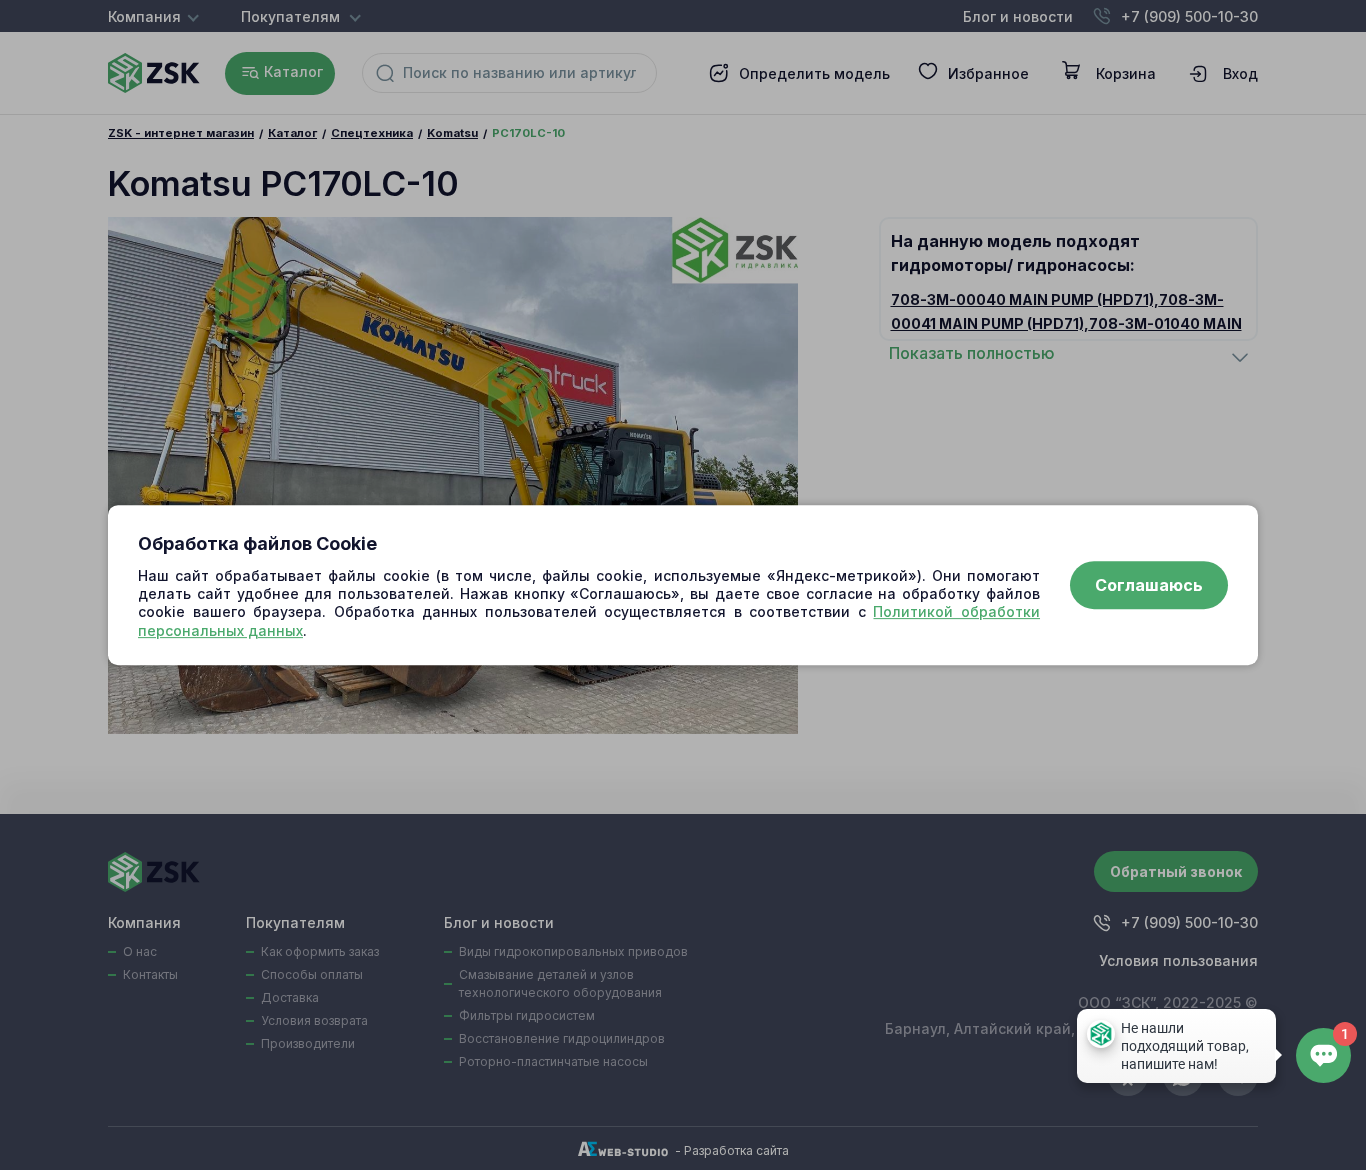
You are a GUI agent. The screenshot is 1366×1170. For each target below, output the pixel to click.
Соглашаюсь (1149, 585)
